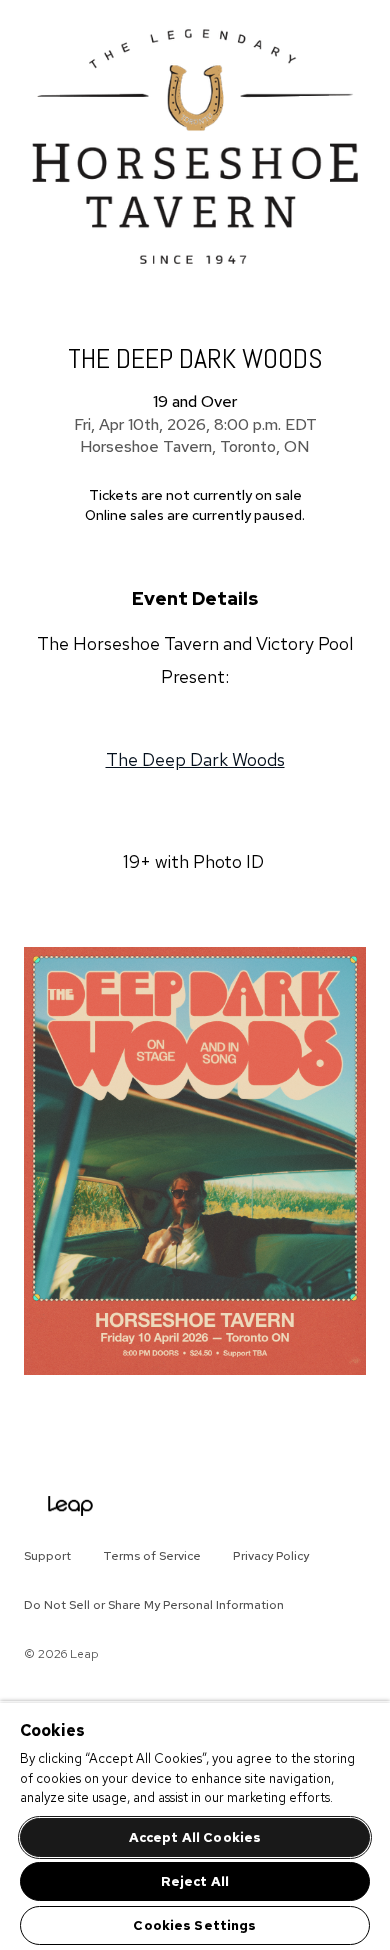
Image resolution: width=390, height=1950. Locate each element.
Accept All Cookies (195, 1837)
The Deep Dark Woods (195, 759)
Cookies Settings (194, 1925)
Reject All (195, 1881)
